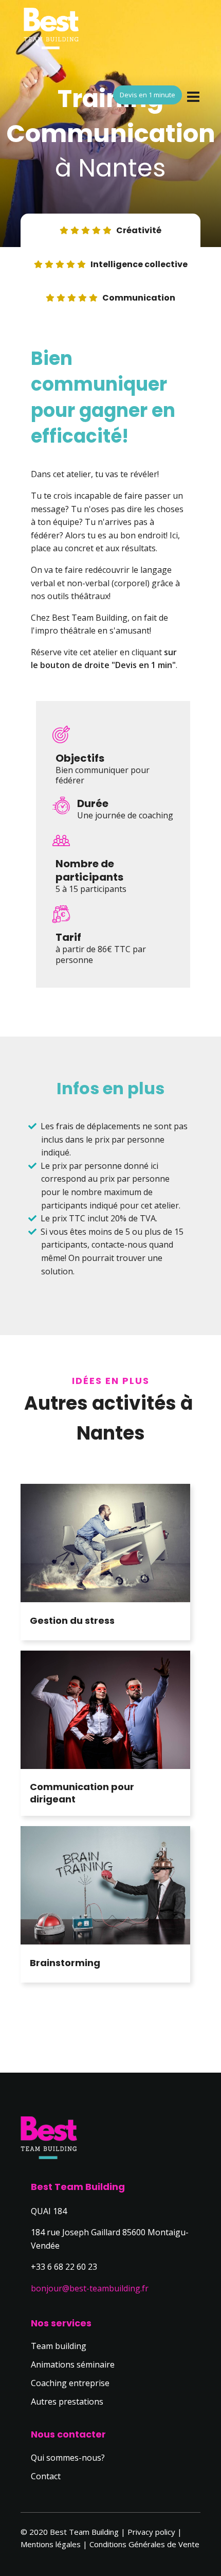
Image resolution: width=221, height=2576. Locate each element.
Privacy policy (151, 2532)
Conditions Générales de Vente (144, 2544)
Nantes (122, 168)
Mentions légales (51, 2544)
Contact (46, 2476)
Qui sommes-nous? (68, 2458)
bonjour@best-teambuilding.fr (90, 2288)
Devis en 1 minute (148, 95)
